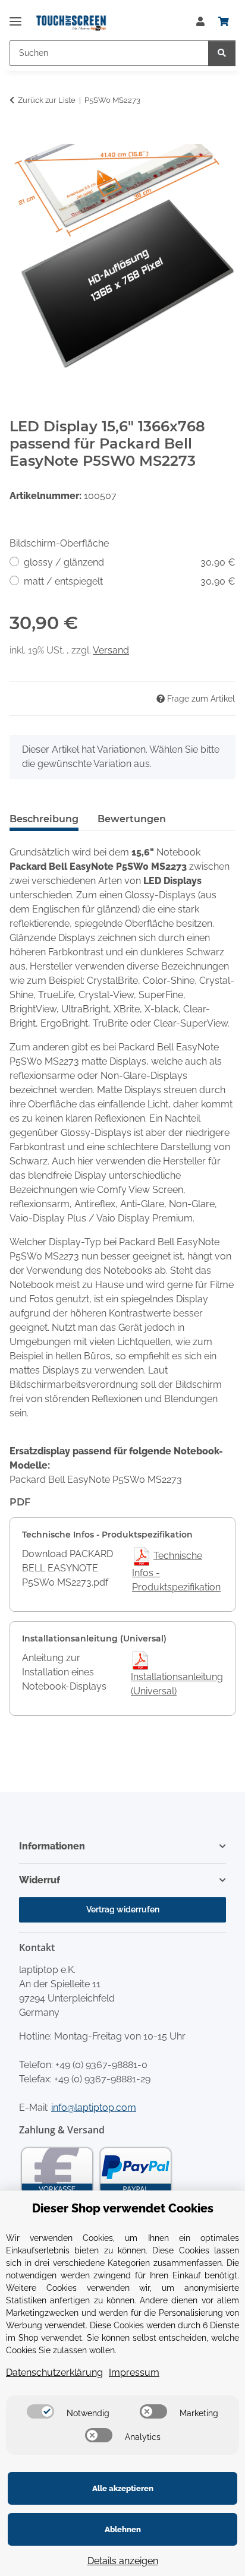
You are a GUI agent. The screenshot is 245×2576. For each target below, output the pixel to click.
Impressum (134, 2373)
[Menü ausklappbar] (15, 16)
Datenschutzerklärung (54, 2373)
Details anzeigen (123, 2561)
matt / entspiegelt (130, 581)
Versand (111, 650)
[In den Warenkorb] (19, 137)
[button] (200, 22)
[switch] (40, 2411)
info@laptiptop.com (94, 2108)
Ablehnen (123, 2529)
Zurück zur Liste (47, 100)
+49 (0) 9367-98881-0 (101, 2065)
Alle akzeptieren (123, 2488)
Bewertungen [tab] (132, 819)
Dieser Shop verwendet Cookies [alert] (123, 2208)
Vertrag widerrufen (123, 1909)
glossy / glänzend (130, 562)
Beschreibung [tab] (44, 819)
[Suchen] (222, 53)
